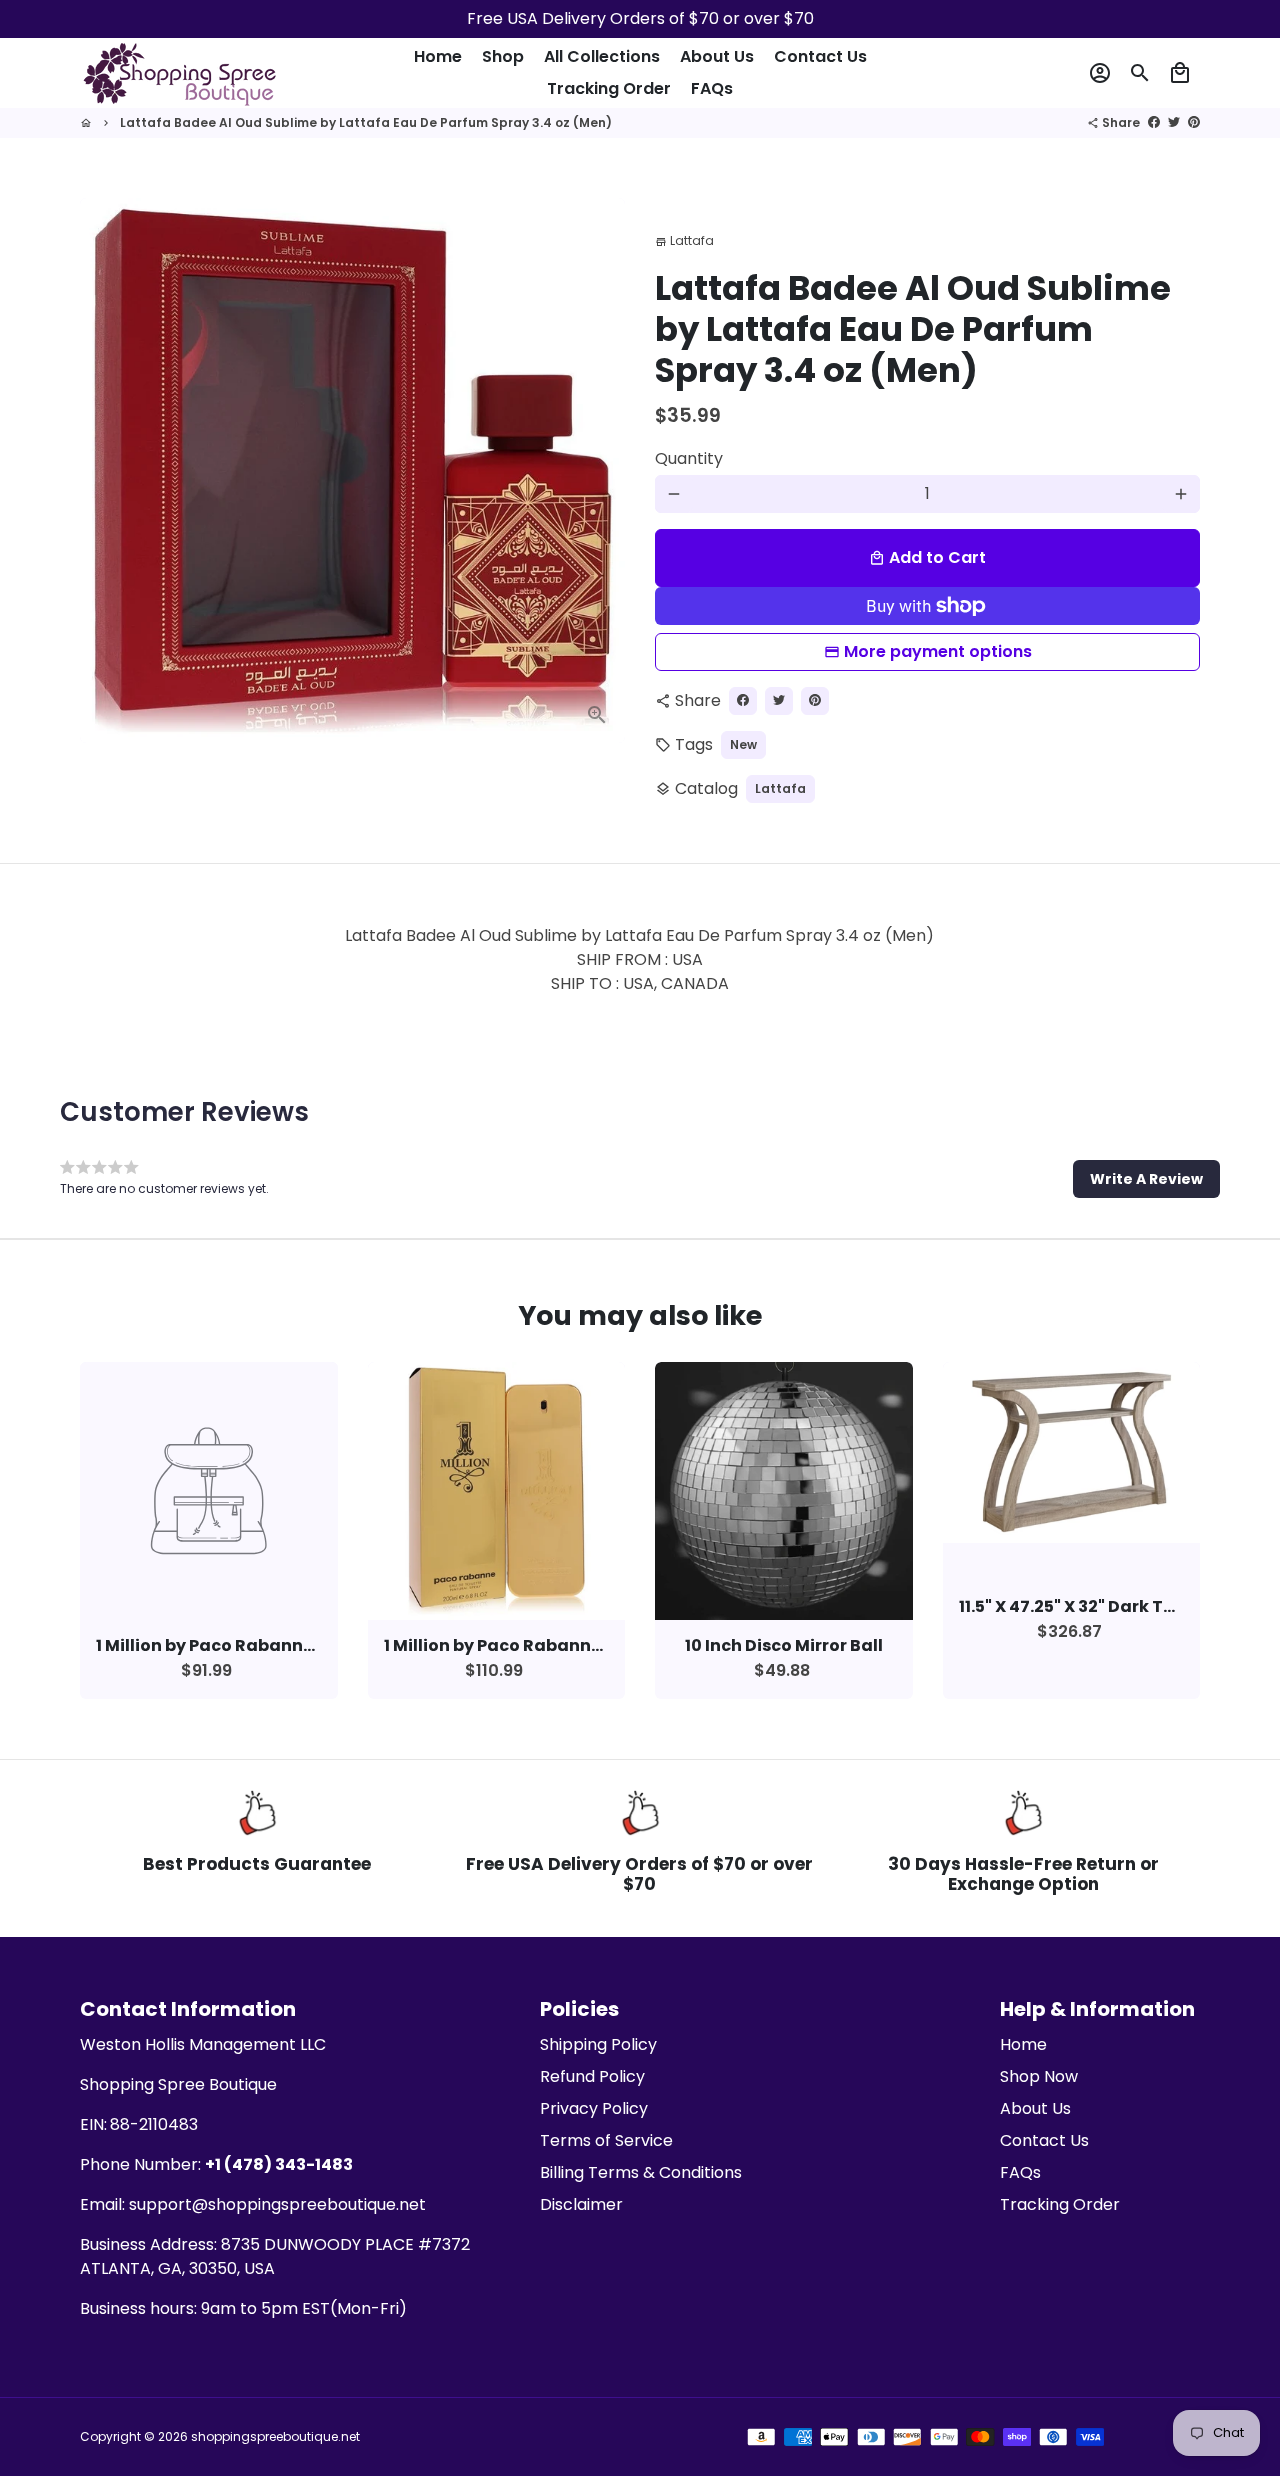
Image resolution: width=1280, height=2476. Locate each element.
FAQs (712, 88)
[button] (1146, 1179)
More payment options (938, 651)
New (743, 744)
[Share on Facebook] (1154, 122)
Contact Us (820, 56)
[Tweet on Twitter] (1174, 122)
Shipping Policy (598, 2044)
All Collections (602, 56)
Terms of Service (606, 2140)
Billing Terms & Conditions (641, 2172)
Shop (503, 56)
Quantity (689, 458)
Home (438, 56)
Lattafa (780, 788)
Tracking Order (609, 88)
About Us (717, 56)
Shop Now (1039, 2076)
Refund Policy (592, 2076)
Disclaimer (581, 2204)
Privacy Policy (594, 2108)
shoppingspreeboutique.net (275, 2436)
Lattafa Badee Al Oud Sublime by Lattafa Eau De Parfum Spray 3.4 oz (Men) (366, 122)
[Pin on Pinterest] (1194, 122)
